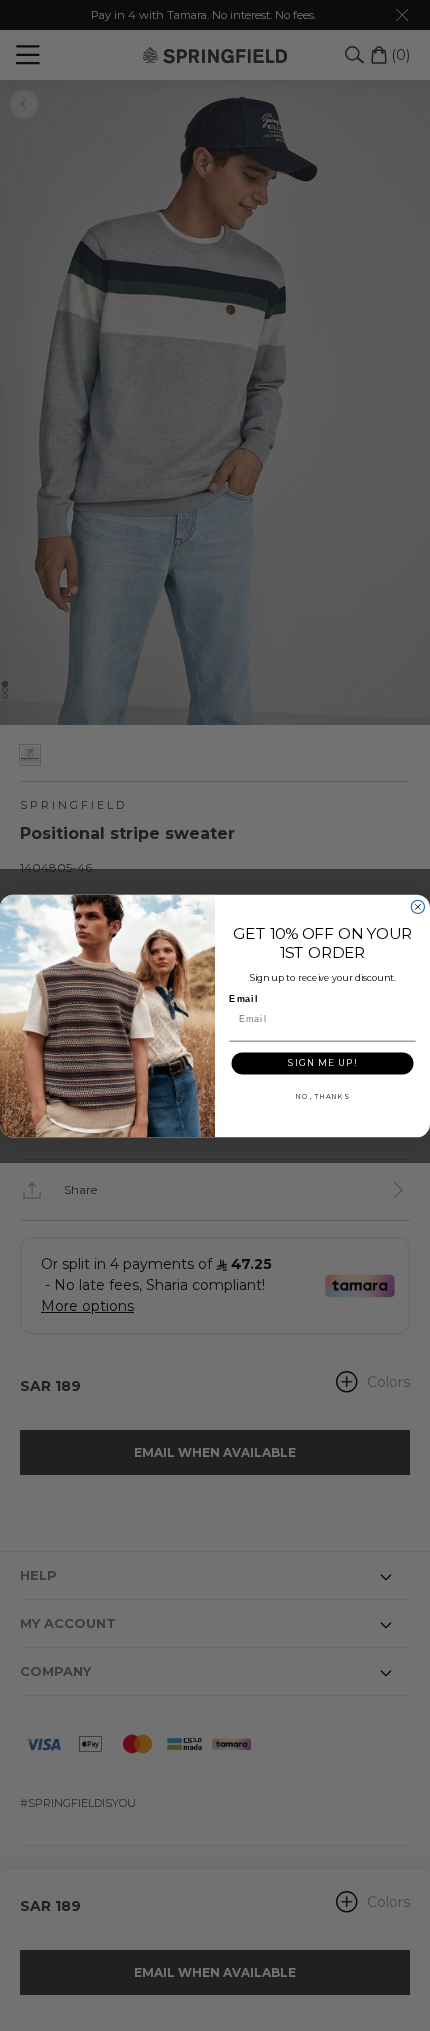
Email (243, 998)
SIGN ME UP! (322, 1062)
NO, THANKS (322, 1096)
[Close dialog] (417, 906)
